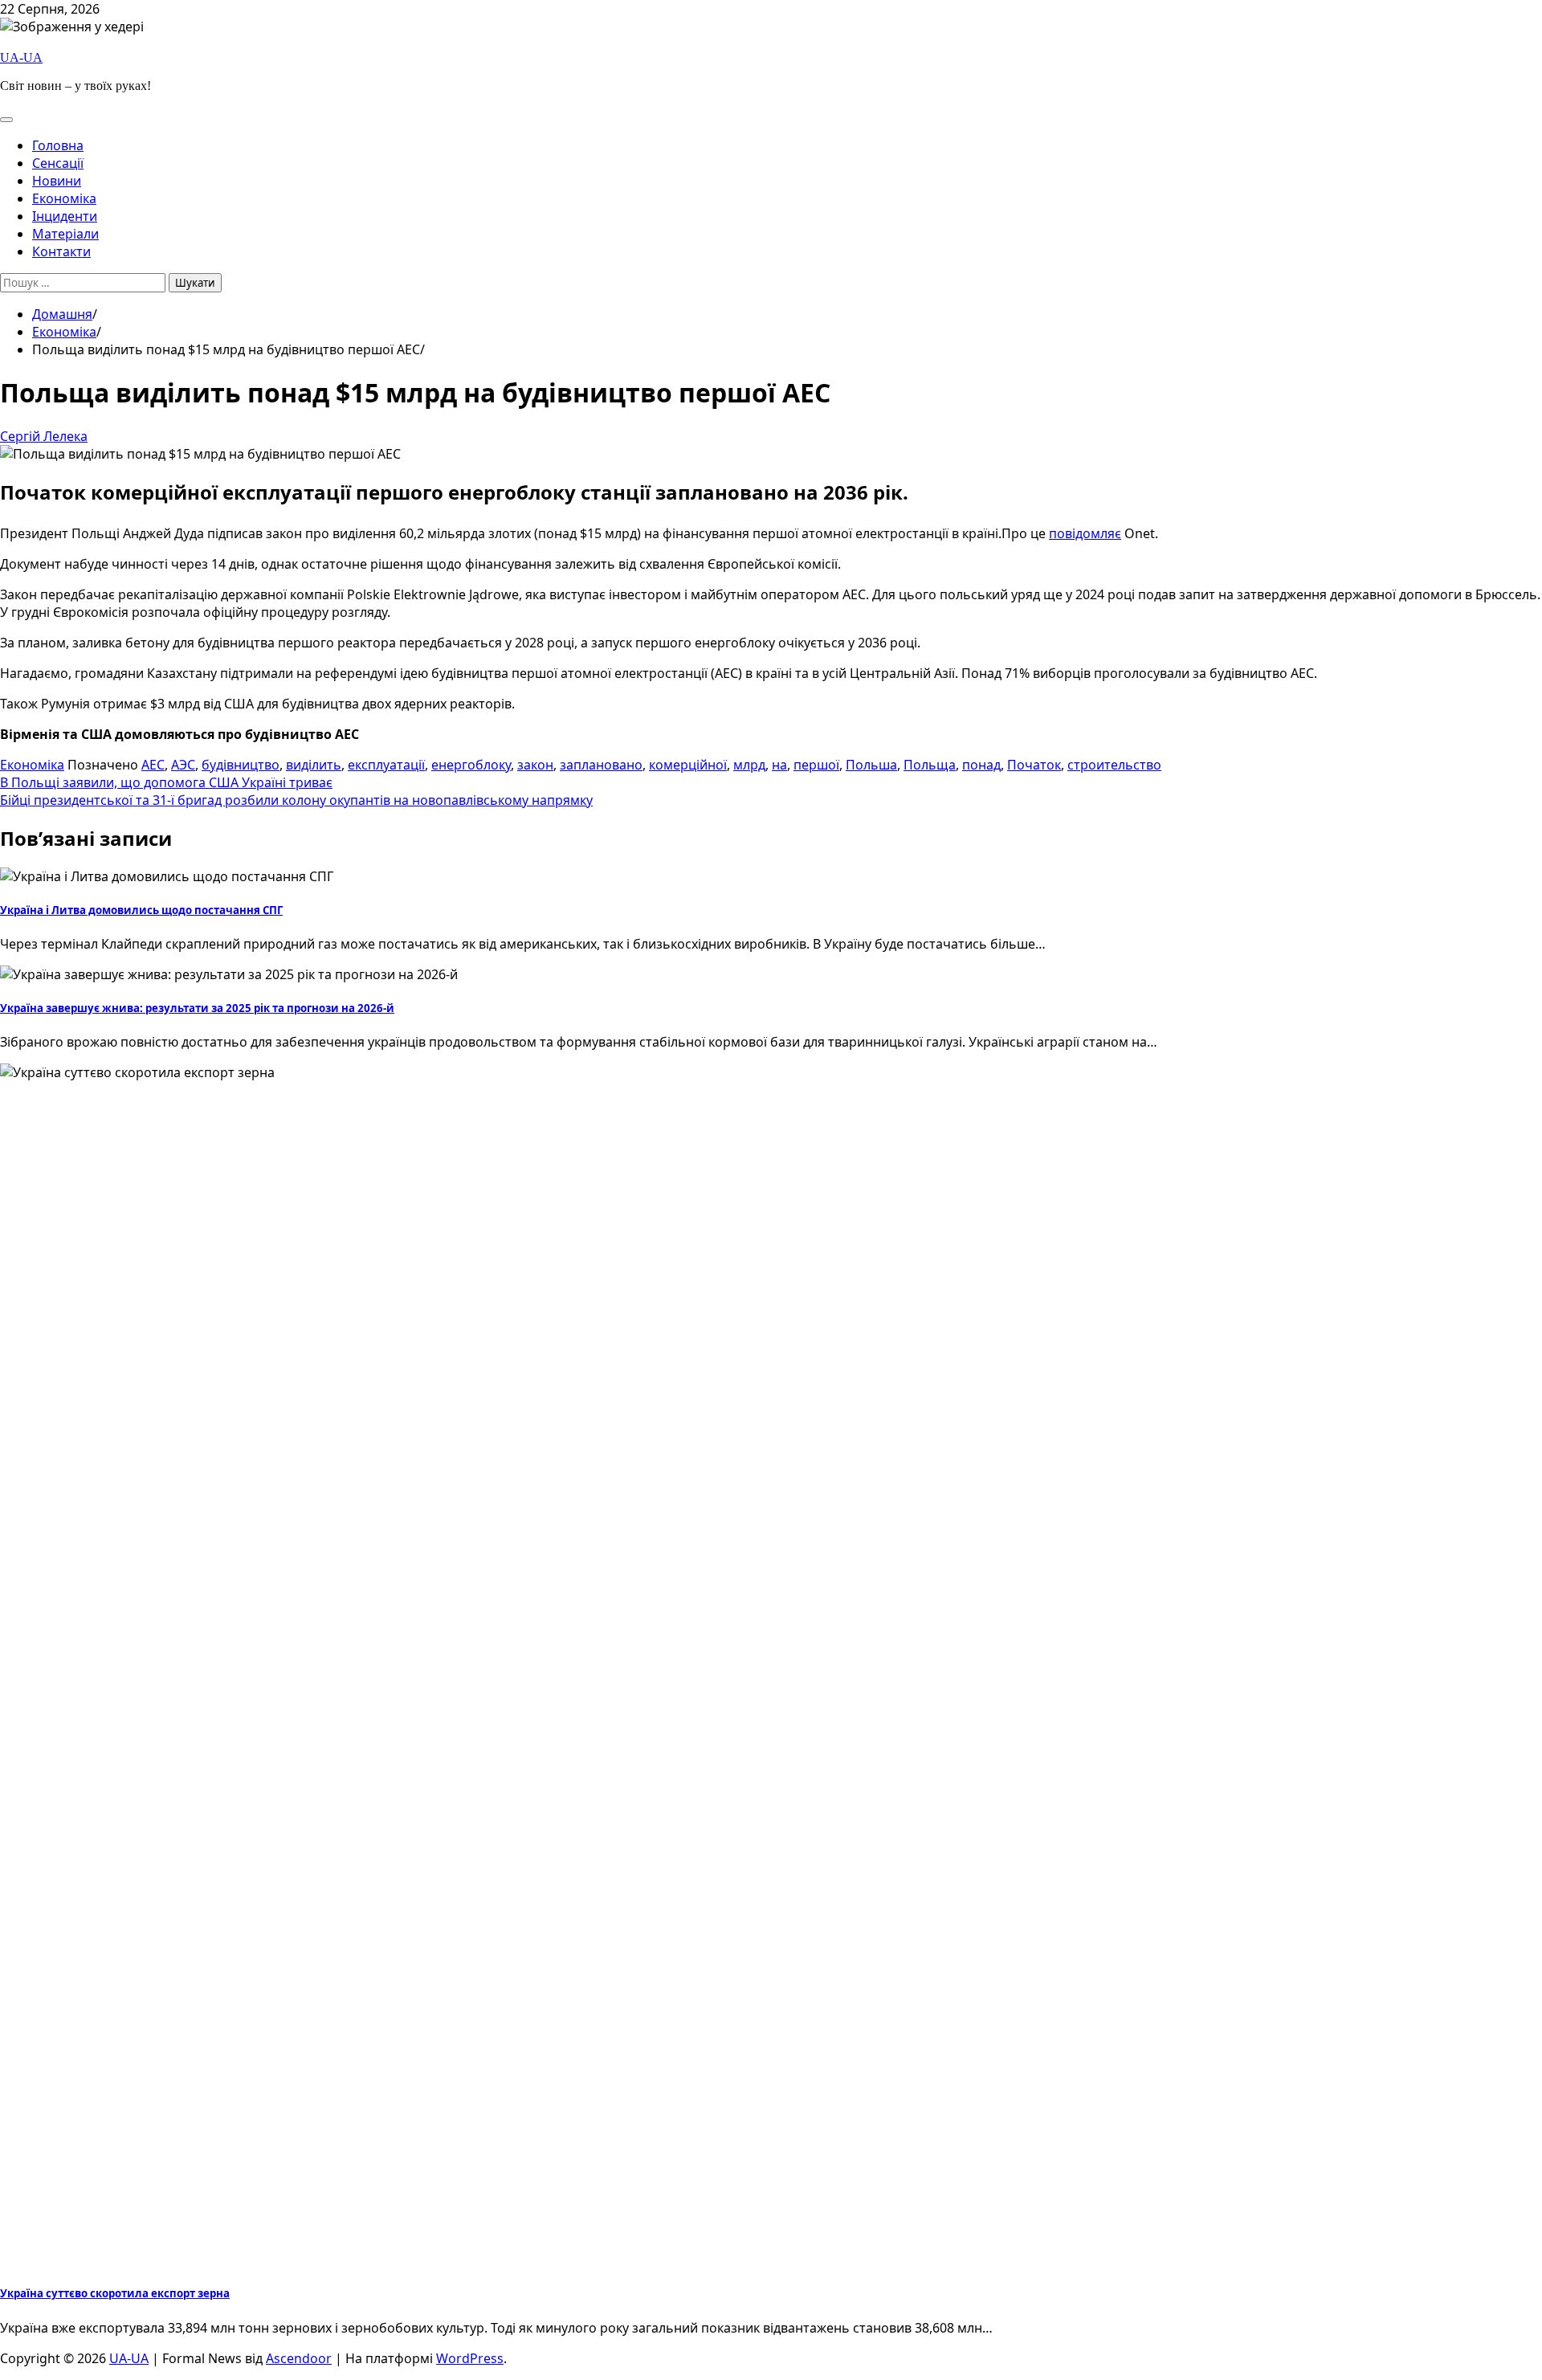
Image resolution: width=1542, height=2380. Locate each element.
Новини (57, 181)
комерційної (688, 765)
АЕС (153, 765)
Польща (930, 765)
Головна (58, 145)
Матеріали (65, 234)
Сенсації (58, 163)
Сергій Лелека (44, 436)
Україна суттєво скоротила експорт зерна (115, 2293)
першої (816, 765)
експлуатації (386, 765)
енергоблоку (471, 765)
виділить (314, 765)
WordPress (470, 2358)
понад (981, 765)
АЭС (183, 765)
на (779, 765)
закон (535, 765)
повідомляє (1085, 533)
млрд (749, 765)
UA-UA (21, 57)
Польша (871, 765)
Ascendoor (299, 2358)
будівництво (241, 765)
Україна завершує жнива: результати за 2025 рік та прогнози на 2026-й (197, 1008)
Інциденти (65, 216)
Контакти (61, 251)
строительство (1114, 765)
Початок (1034, 765)
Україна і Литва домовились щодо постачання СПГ (141, 910)
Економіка (64, 198)
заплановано (601, 765)
